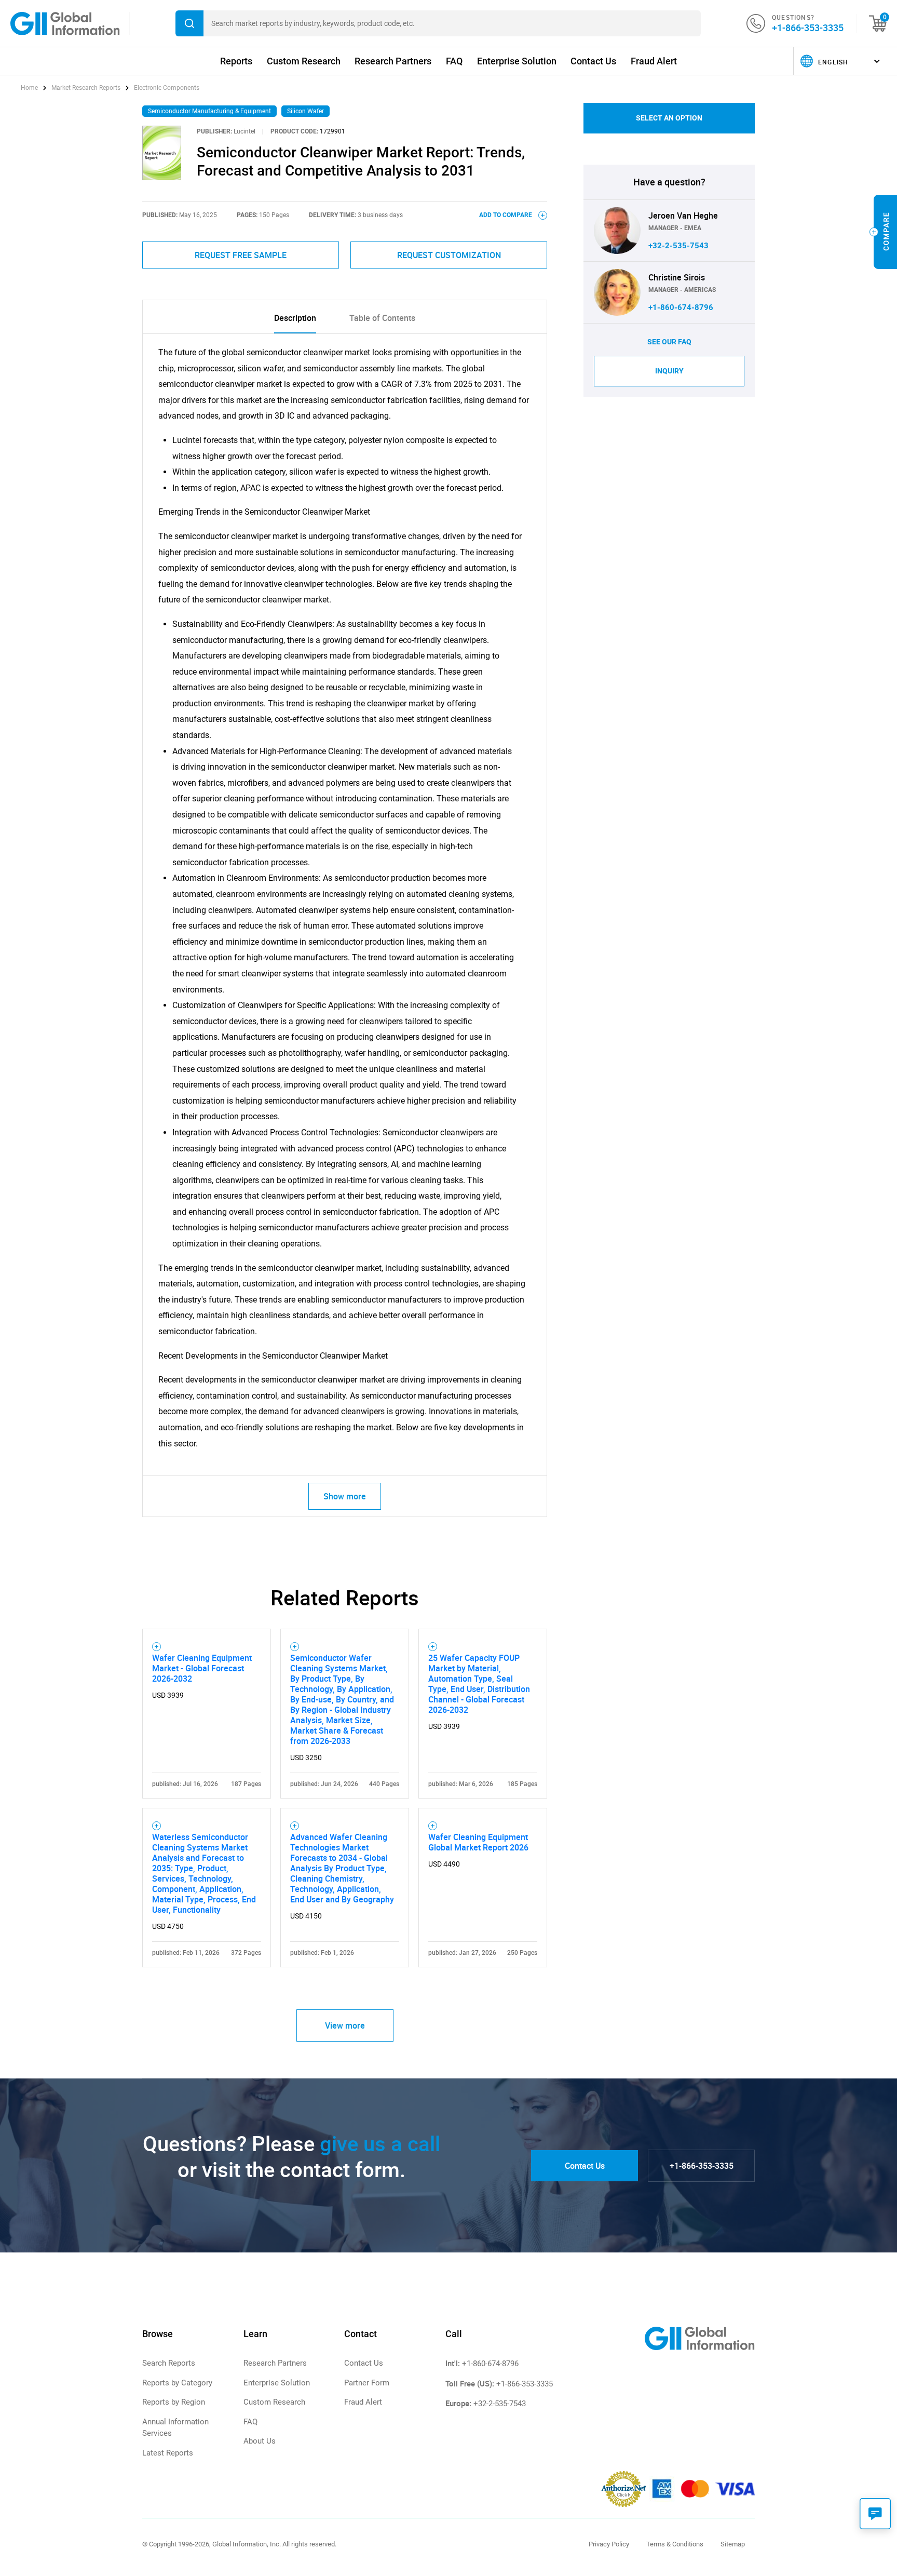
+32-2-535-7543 (678, 246)
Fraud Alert (654, 61)
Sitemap (733, 2544)
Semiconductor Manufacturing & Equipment (209, 111)
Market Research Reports (86, 88)
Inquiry (669, 371)
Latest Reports (168, 2453)
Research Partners (393, 61)
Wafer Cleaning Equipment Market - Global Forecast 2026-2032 (202, 1668)
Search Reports (169, 2363)
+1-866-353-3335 (808, 28)
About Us (260, 2441)
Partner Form (367, 2383)
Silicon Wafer (305, 111)
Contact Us (593, 61)
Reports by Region (174, 2402)
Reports (236, 61)
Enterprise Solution (517, 61)
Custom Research (304, 61)
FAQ (454, 61)
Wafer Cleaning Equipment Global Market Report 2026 (478, 1842)
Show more (345, 1496)
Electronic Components (167, 88)
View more (345, 2025)
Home (30, 88)
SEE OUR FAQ (669, 342)
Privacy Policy (609, 2544)
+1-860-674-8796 (681, 307)
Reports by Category (177, 2383)
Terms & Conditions (675, 2544)
